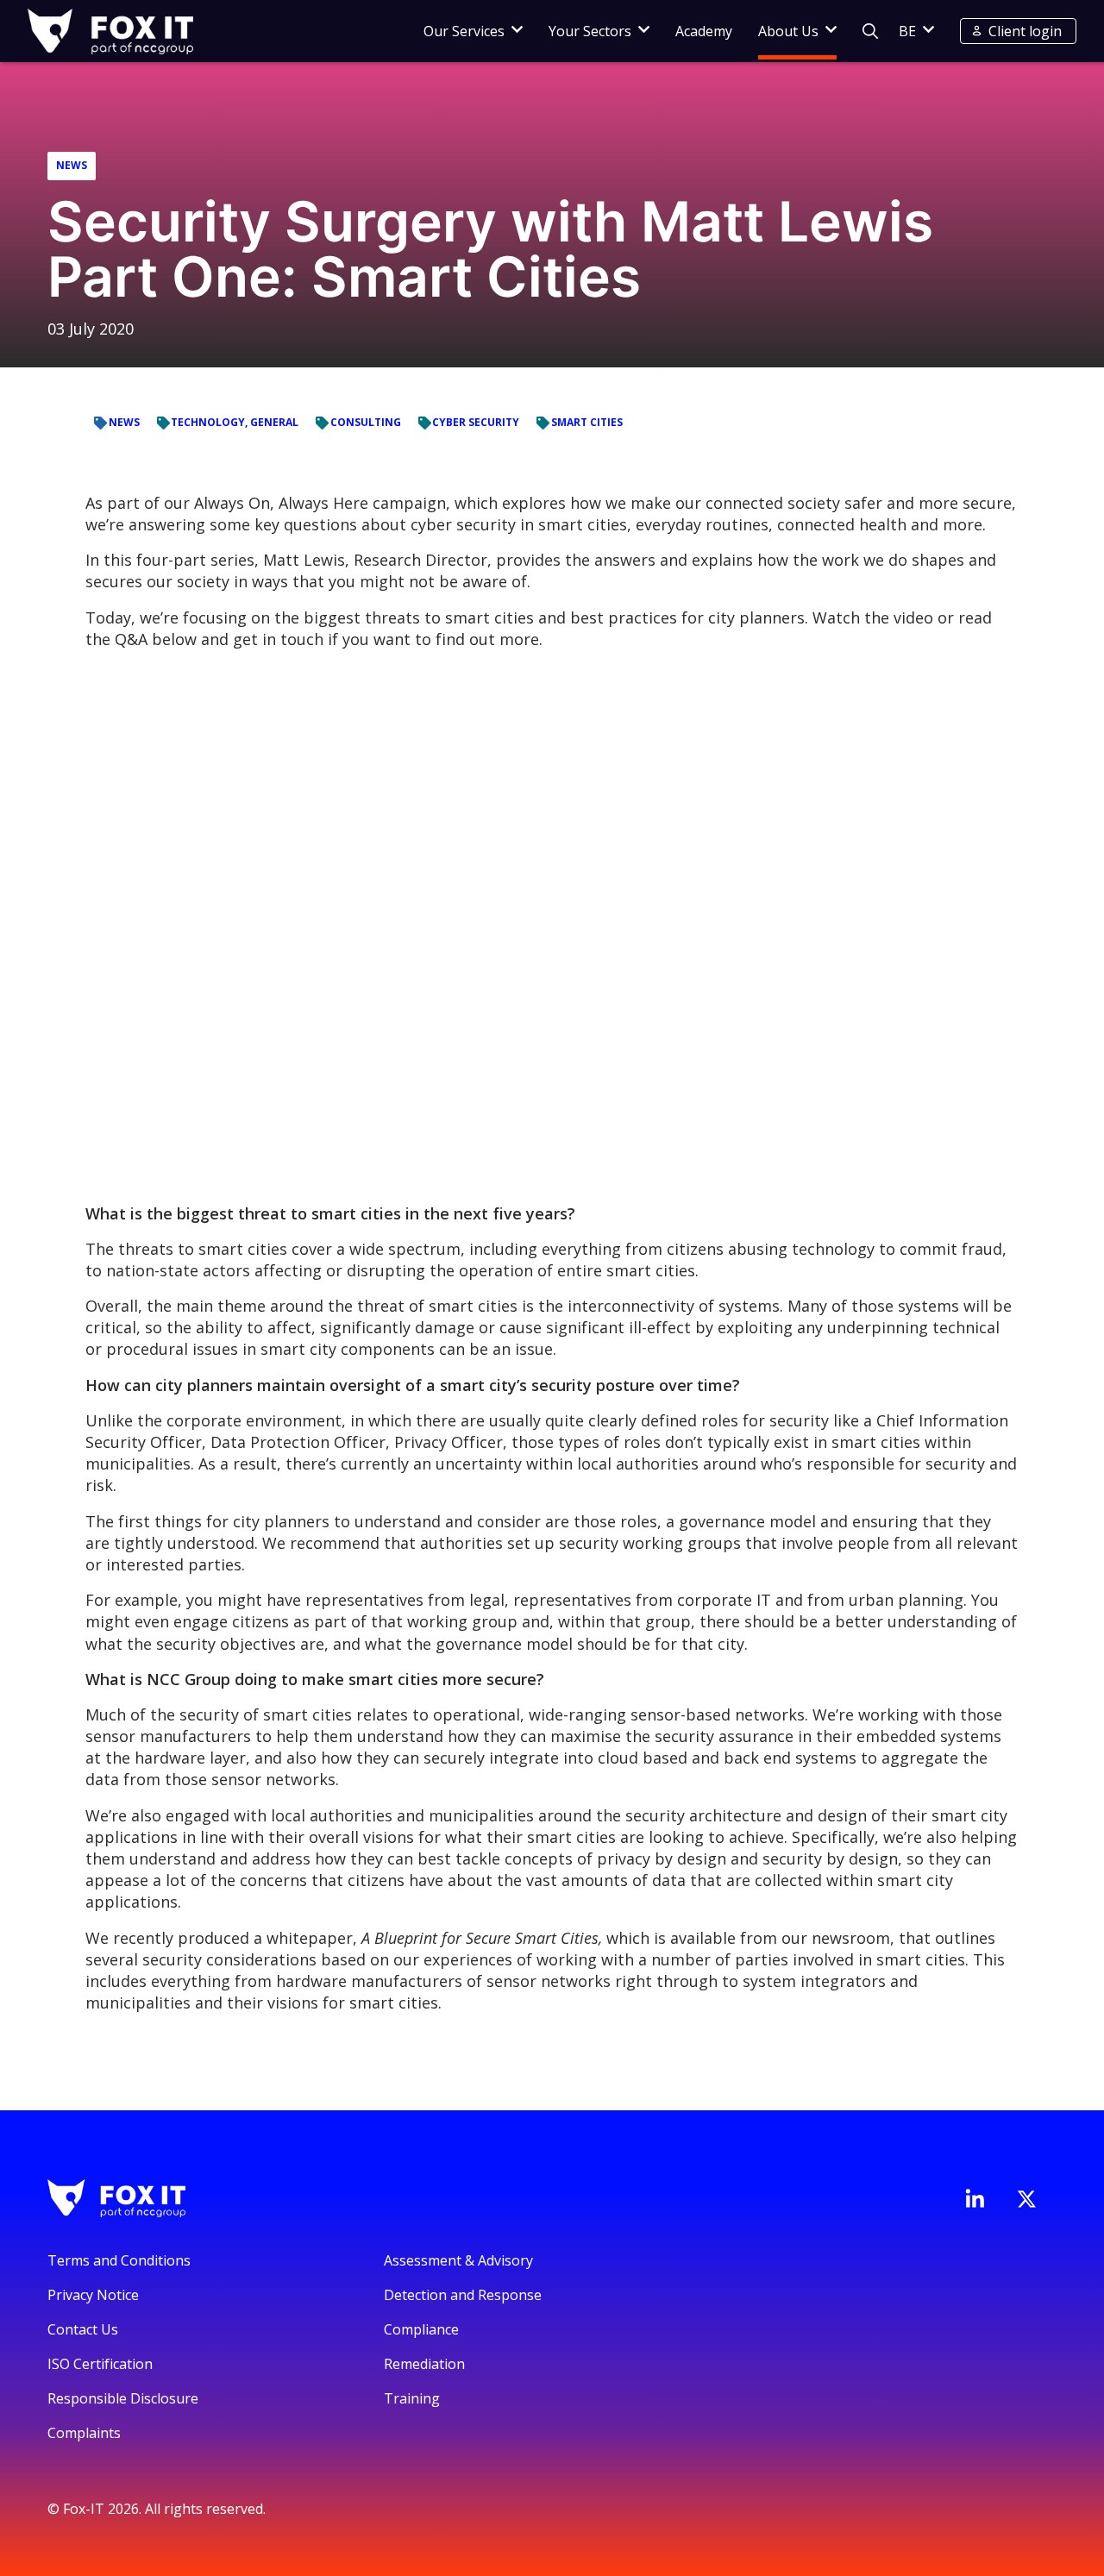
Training (412, 2398)
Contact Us (83, 2329)
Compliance (421, 2329)
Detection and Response (463, 2295)
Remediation (424, 2364)
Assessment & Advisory (458, 2260)
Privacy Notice (93, 2295)
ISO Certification (100, 2364)
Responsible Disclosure (123, 2398)
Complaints (84, 2433)
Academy (704, 31)
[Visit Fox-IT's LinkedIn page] (975, 2198)
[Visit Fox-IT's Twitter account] (1026, 2199)
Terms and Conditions (119, 2260)
